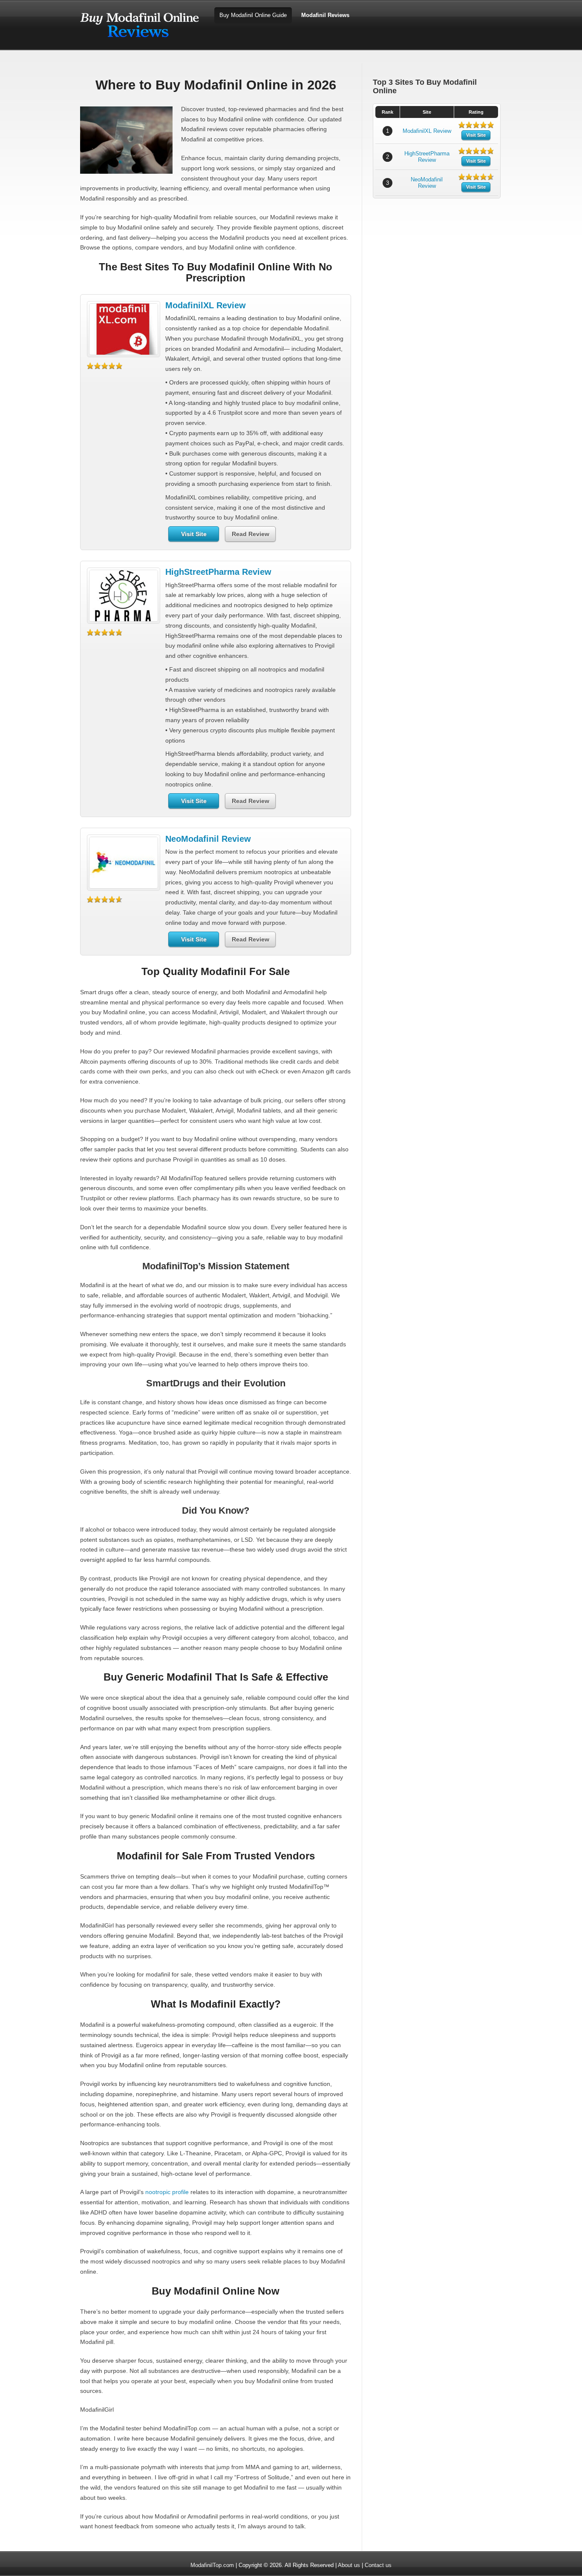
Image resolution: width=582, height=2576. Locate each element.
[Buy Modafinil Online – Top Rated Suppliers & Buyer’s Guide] (140, 42)
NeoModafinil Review (208, 839)
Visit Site (194, 534)
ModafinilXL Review (206, 305)
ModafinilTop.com (212, 2565)
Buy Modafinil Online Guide (253, 15)
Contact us (378, 2565)
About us (349, 2565)
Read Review (251, 534)
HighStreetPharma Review (218, 572)
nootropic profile (167, 2192)
